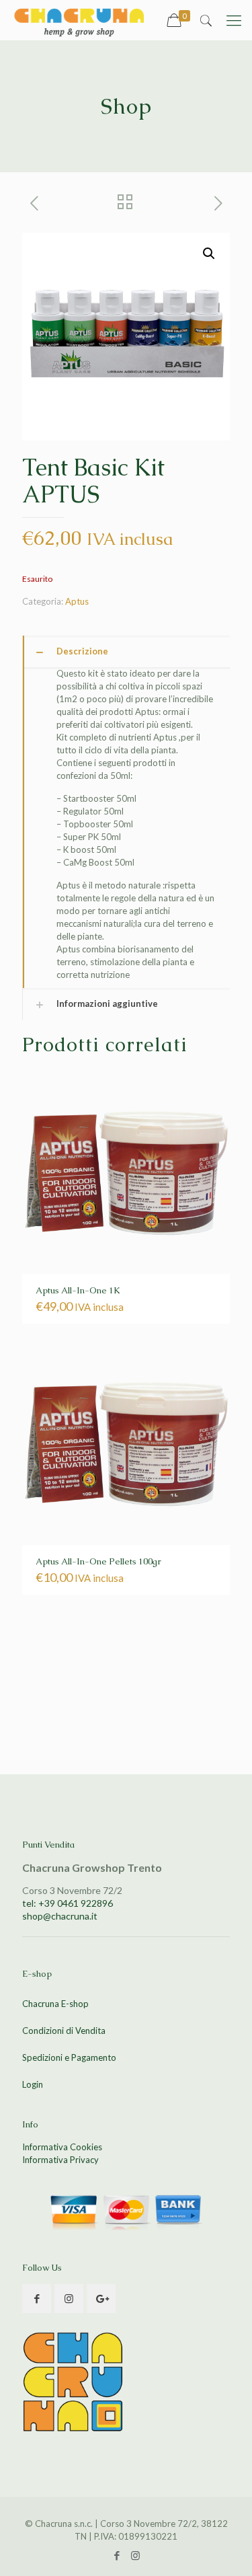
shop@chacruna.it (60, 1916)
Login (33, 2084)
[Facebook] (117, 2555)
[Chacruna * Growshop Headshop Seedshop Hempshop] (79, 20)
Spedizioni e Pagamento (69, 2057)
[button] (209, 254)
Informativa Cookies (62, 2147)
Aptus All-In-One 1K (78, 1290)
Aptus (77, 601)
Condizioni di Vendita (64, 2031)
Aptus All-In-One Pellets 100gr (98, 1561)
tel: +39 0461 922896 (68, 1903)
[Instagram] (135, 2555)
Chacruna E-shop (55, 2004)
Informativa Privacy (60, 2160)
